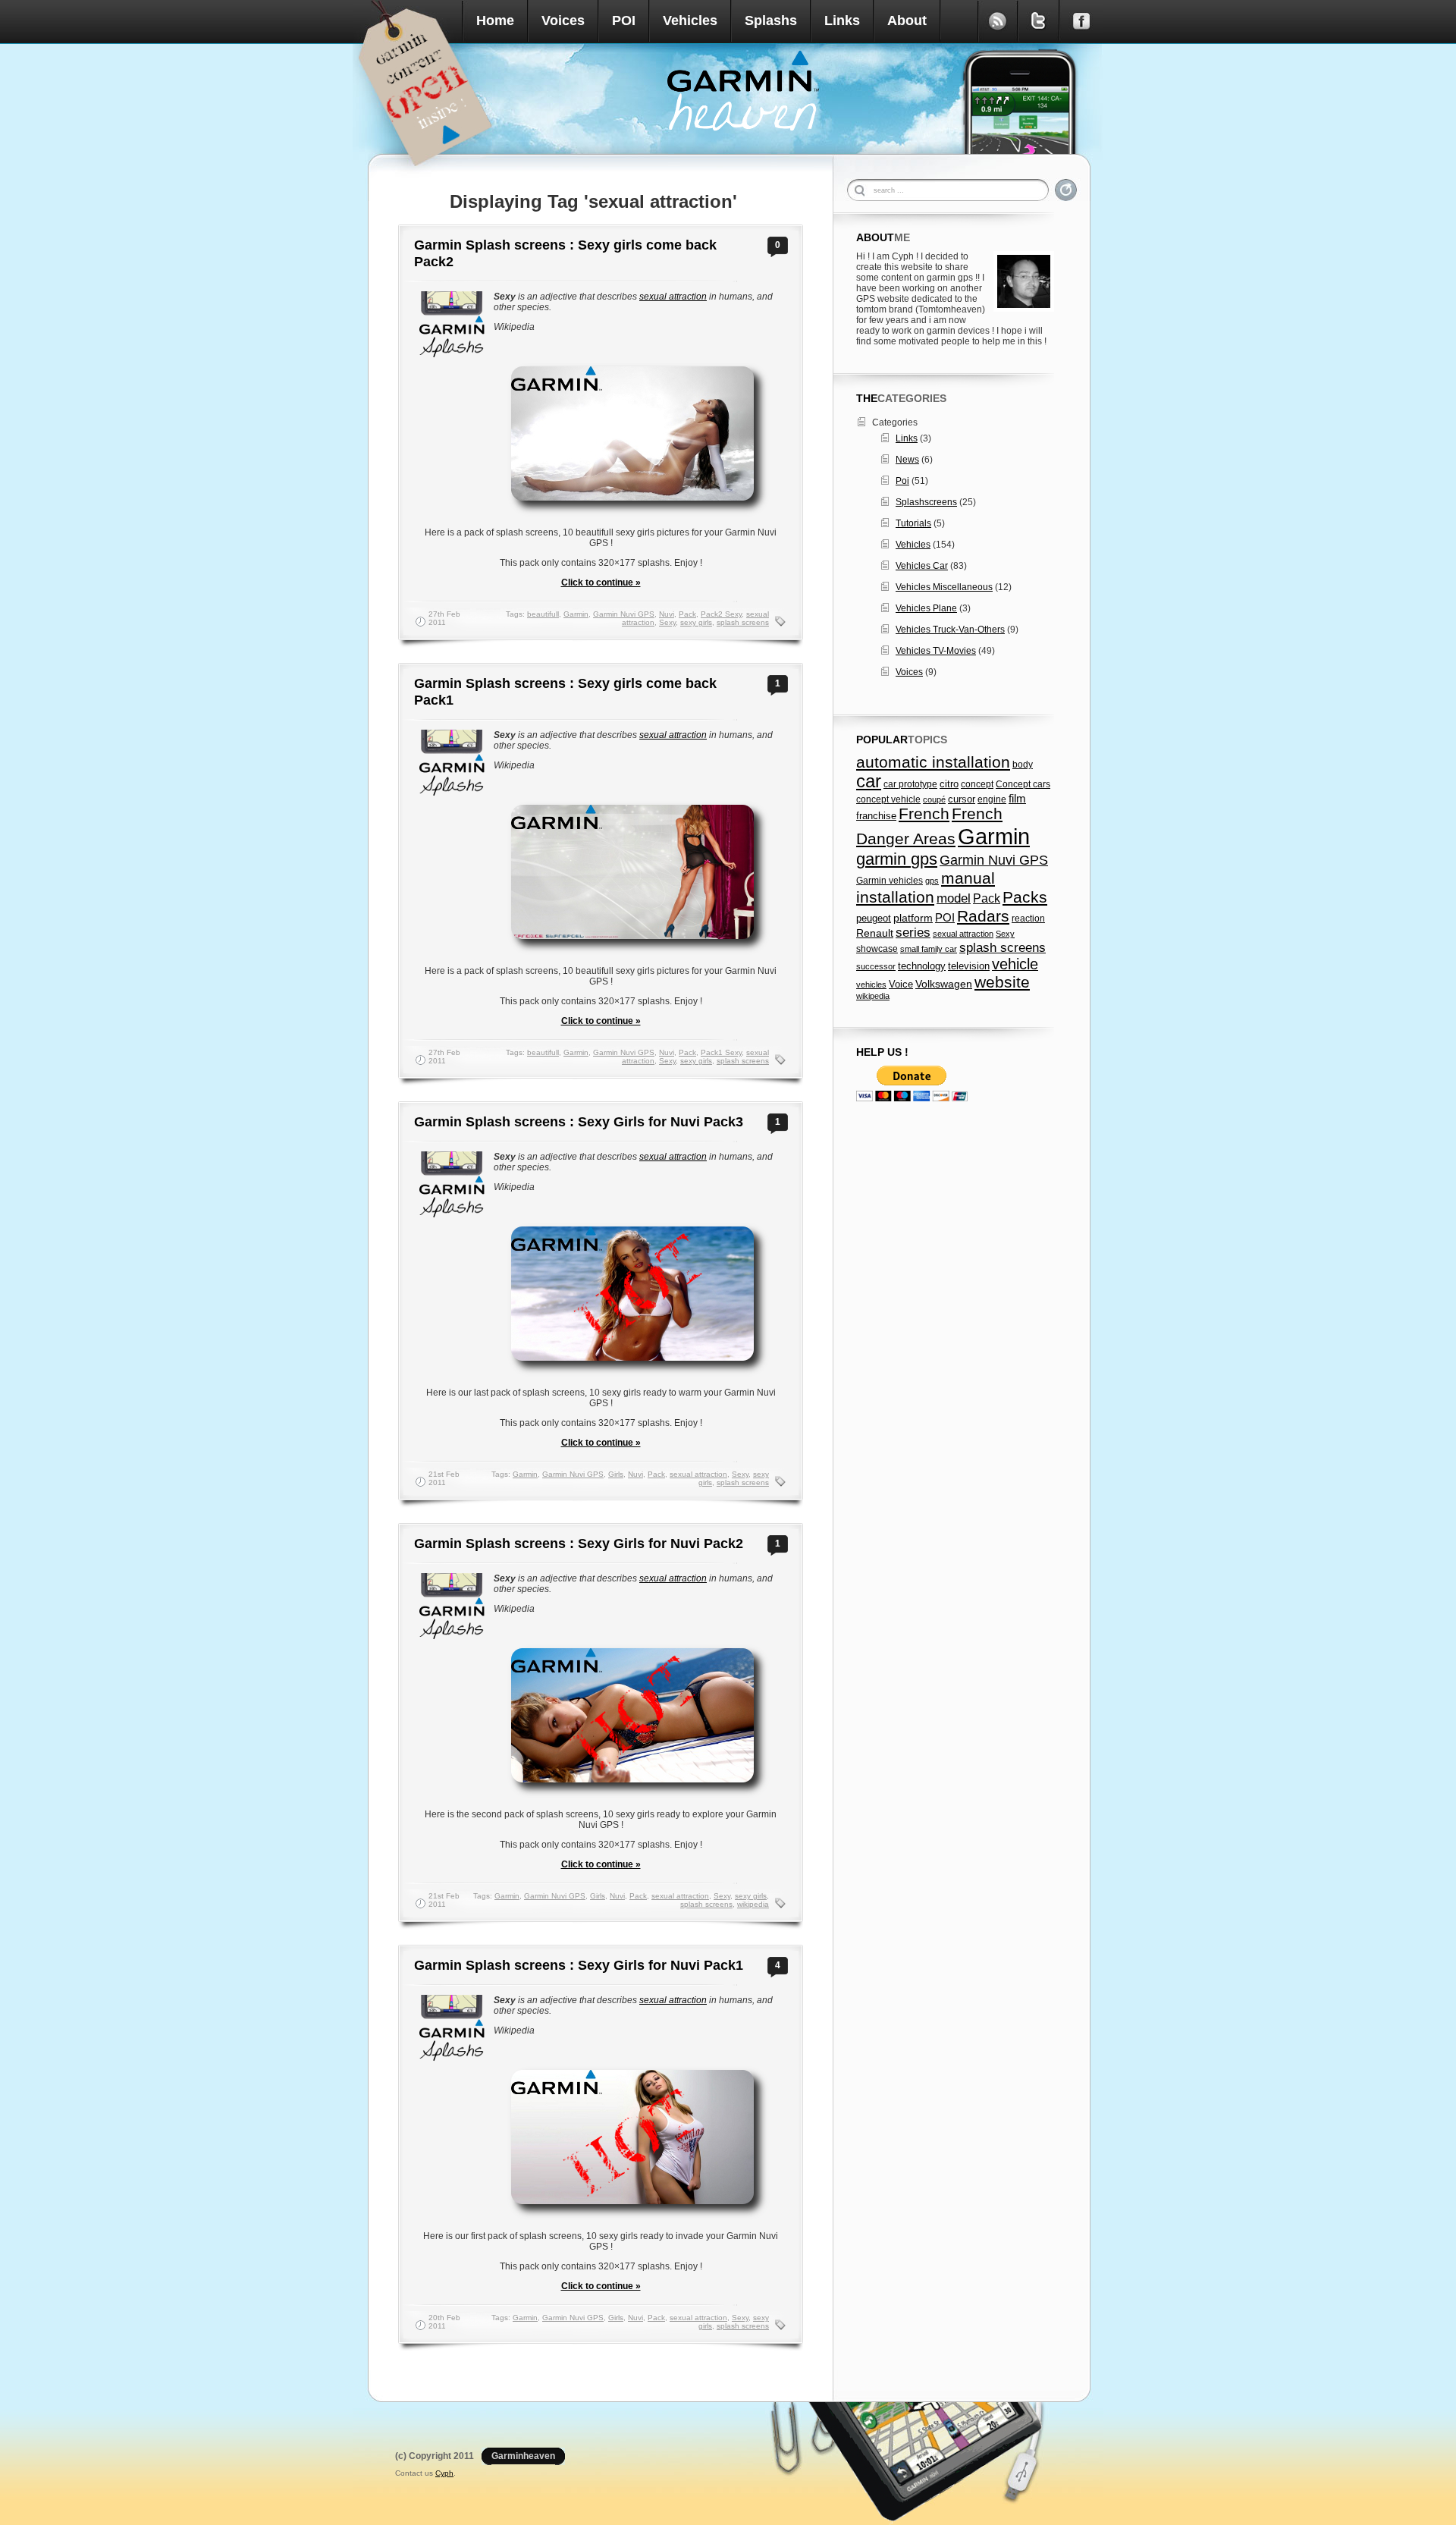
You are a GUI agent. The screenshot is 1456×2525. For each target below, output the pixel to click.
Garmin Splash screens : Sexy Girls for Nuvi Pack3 (579, 1122)
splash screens (743, 622)
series (913, 933)
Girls (616, 1474)
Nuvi (667, 614)
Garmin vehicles (890, 881)
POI (624, 20)
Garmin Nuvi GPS (624, 614)
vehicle (1015, 964)
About (907, 20)
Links (842, 20)
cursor (962, 799)
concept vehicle (888, 799)
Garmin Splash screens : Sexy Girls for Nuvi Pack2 (579, 1544)
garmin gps (897, 859)
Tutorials (913, 523)
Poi (902, 481)
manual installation (926, 888)
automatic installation (933, 762)
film (1017, 798)
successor (876, 966)
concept (977, 784)
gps (932, 881)
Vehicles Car (922, 566)
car (869, 781)
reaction (1028, 919)
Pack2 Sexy (721, 614)
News (907, 460)
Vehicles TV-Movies (936, 651)
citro (949, 784)
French (924, 814)
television (969, 966)
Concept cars (1023, 784)
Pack (687, 614)
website (1002, 982)
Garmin (576, 614)
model (954, 898)
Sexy (667, 622)
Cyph (444, 2473)
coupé (934, 799)
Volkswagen (944, 984)
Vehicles (690, 20)
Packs (1025, 897)
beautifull (543, 614)
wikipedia (753, 1904)
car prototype (910, 784)
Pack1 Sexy (721, 1052)
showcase (877, 949)
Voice (901, 984)
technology (922, 966)
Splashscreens (926, 502)
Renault (875, 933)
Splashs (771, 20)
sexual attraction (673, 297)
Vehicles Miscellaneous (944, 587)
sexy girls (696, 622)
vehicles (871, 985)
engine (992, 799)
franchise (876, 816)
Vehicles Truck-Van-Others (950, 630)
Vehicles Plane (926, 608)
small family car (929, 949)
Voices (563, 20)
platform (913, 918)
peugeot (874, 919)
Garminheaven (523, 2456)
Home (495, 20)
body (1023, 765)
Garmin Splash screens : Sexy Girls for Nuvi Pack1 (579, 1965)
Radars (983, 916)
